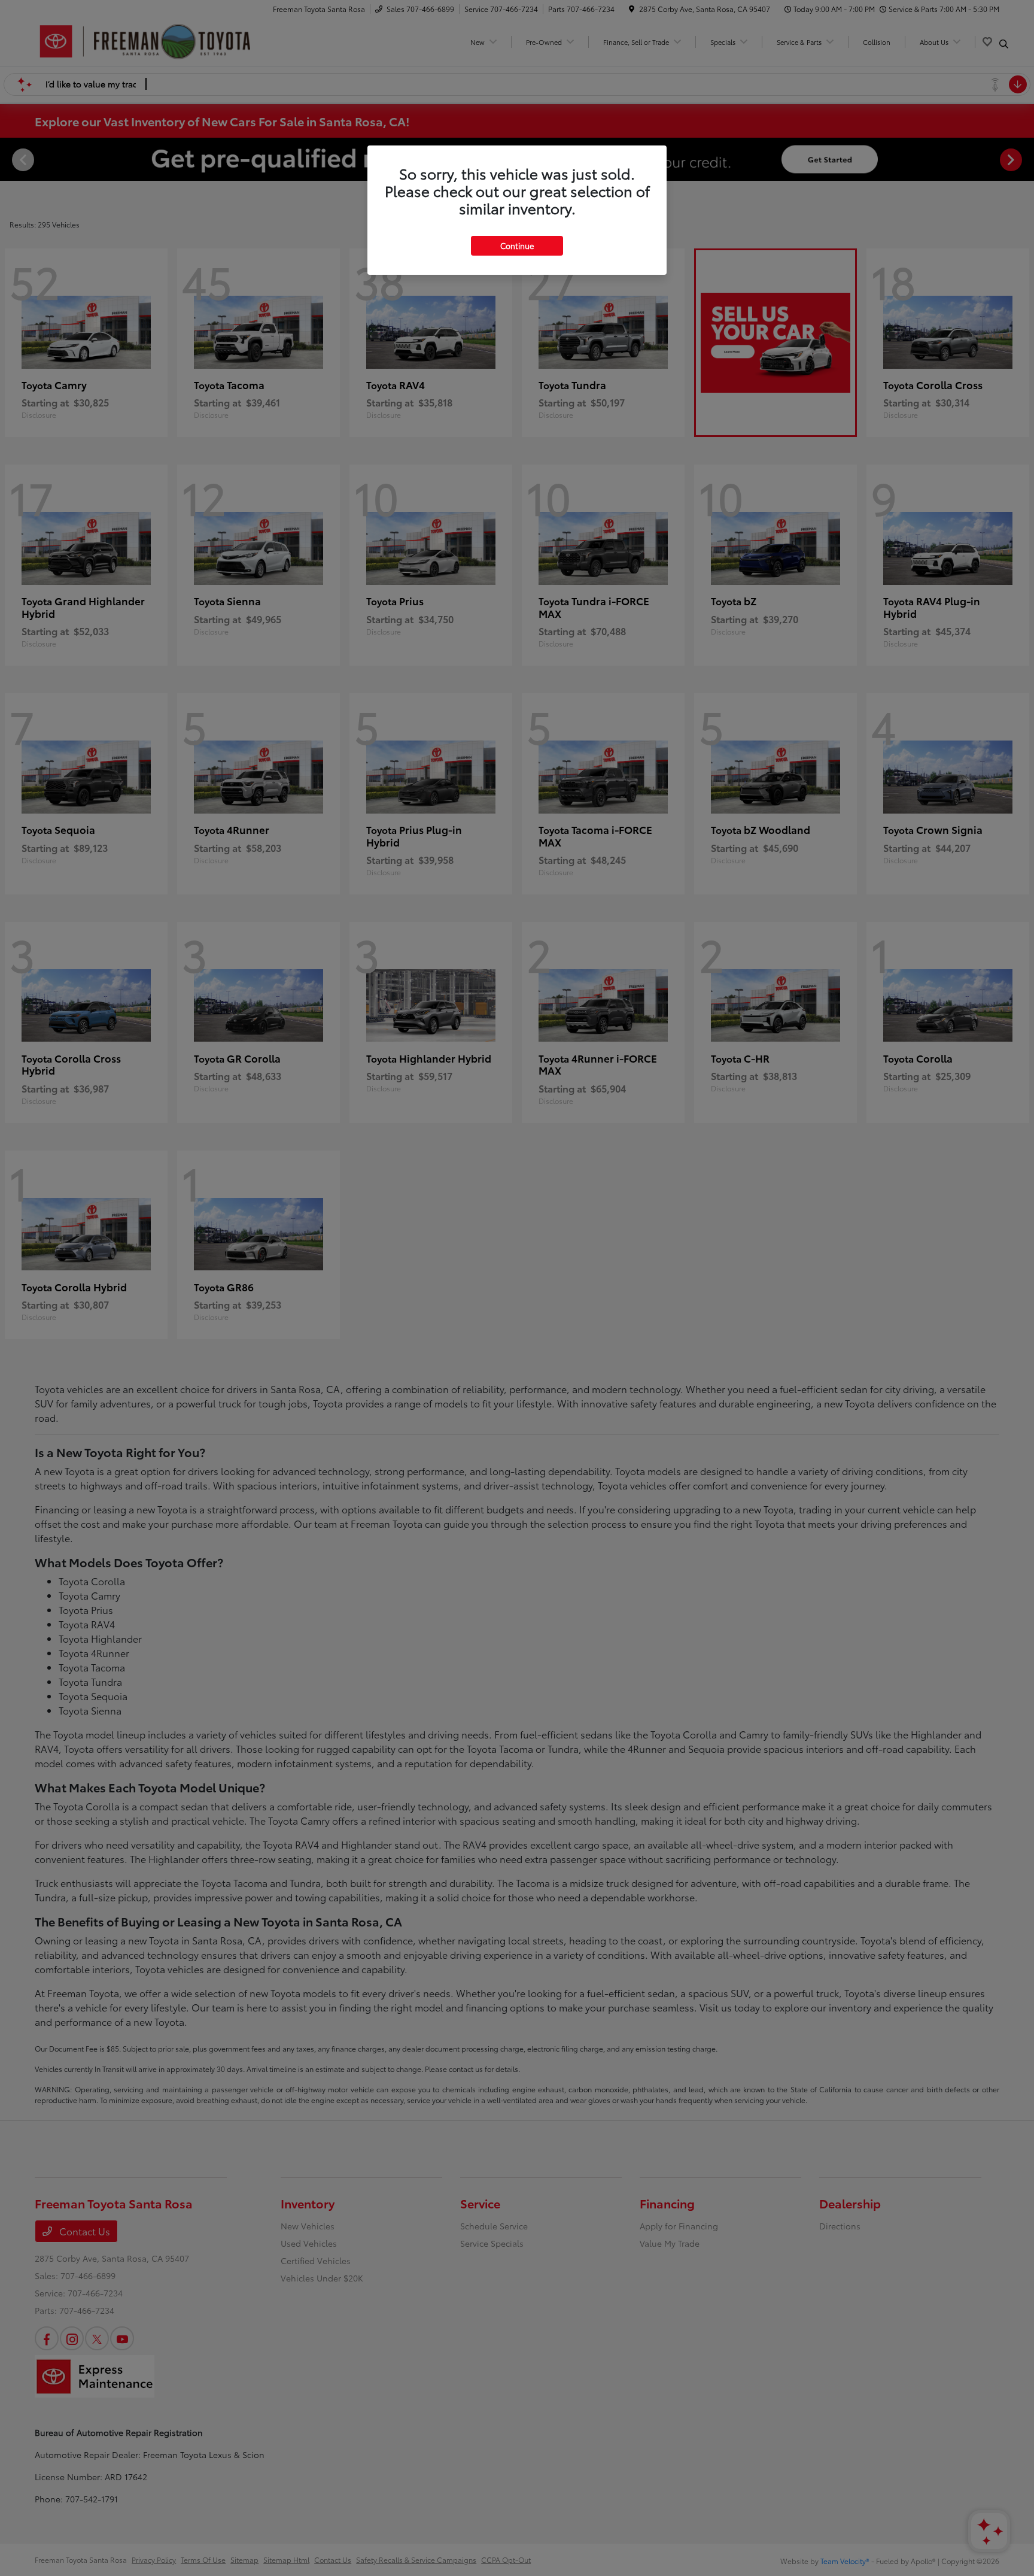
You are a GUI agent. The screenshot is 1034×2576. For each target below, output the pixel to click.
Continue (517, 245)
